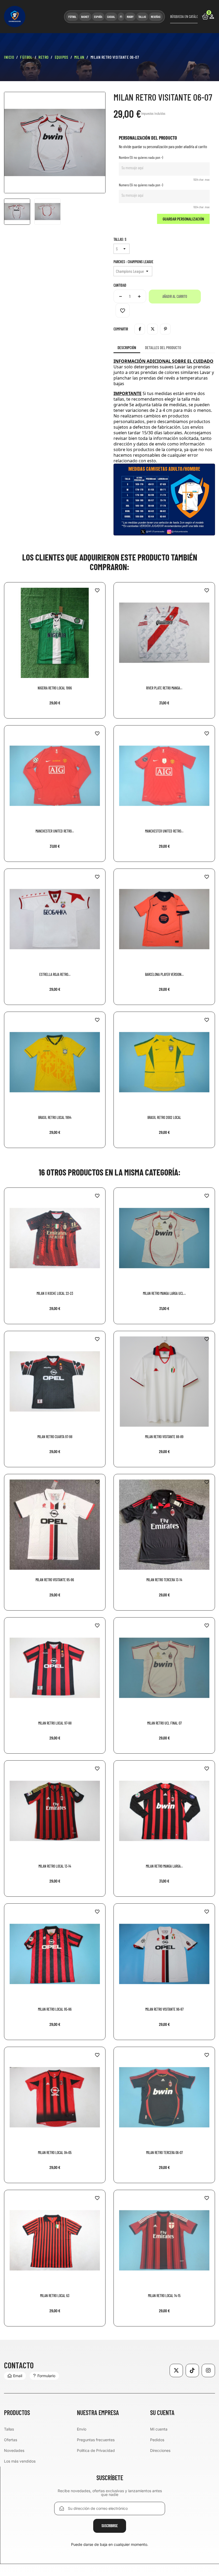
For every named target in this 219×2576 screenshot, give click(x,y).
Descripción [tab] (127, 348)
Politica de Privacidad (96, 2450)
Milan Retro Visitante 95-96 (55, 1580)
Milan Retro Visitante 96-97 (164, 2009)
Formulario (46, 2376)
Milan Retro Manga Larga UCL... (164, 1293)
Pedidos (157, 2440)
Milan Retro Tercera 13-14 (164, 1580)
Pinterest (165, 329)
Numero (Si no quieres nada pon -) (141, 185)
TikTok (192, 2370)
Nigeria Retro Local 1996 (55, 688)
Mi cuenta (159, 2429)
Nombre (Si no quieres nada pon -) (141, 157)
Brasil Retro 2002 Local (164, 1117)
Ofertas (11, 2440)
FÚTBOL (72, 17)
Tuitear (152, 329)
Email (18, 2376)
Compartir (140, 329)
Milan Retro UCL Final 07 (164, 1723)
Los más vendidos (20, 2461)
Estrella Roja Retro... (55, 974)
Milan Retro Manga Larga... (164, 1866)
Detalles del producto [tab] (163, 348)
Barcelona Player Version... (164, 974)
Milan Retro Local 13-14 (55, 1866)
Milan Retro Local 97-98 (55, 1723)
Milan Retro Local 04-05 (55, 2153)
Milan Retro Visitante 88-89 (164, 1437)
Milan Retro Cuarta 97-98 (55, 1437)
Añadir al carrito (175, 296)
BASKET (85, 17)
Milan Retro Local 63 (55, 2296)
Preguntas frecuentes (96, 2440)
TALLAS (142, 17)
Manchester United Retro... (55, 831)
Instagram (208, 2370)
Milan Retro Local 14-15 (164, 2296)
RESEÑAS (156, 17)
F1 (121, 17)
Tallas (9, 2429)
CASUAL (111, 17)
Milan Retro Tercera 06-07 (164, 2153)
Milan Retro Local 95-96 (55, 2009)
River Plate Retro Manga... (164, 688)
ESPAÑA (98, 17)
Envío (82, 2429)
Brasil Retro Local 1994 (55, 1117)
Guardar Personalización (183, 219)
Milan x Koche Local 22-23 (55, 1293)
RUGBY (130, 17)
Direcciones (160, 2450)
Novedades (14, 2450)
